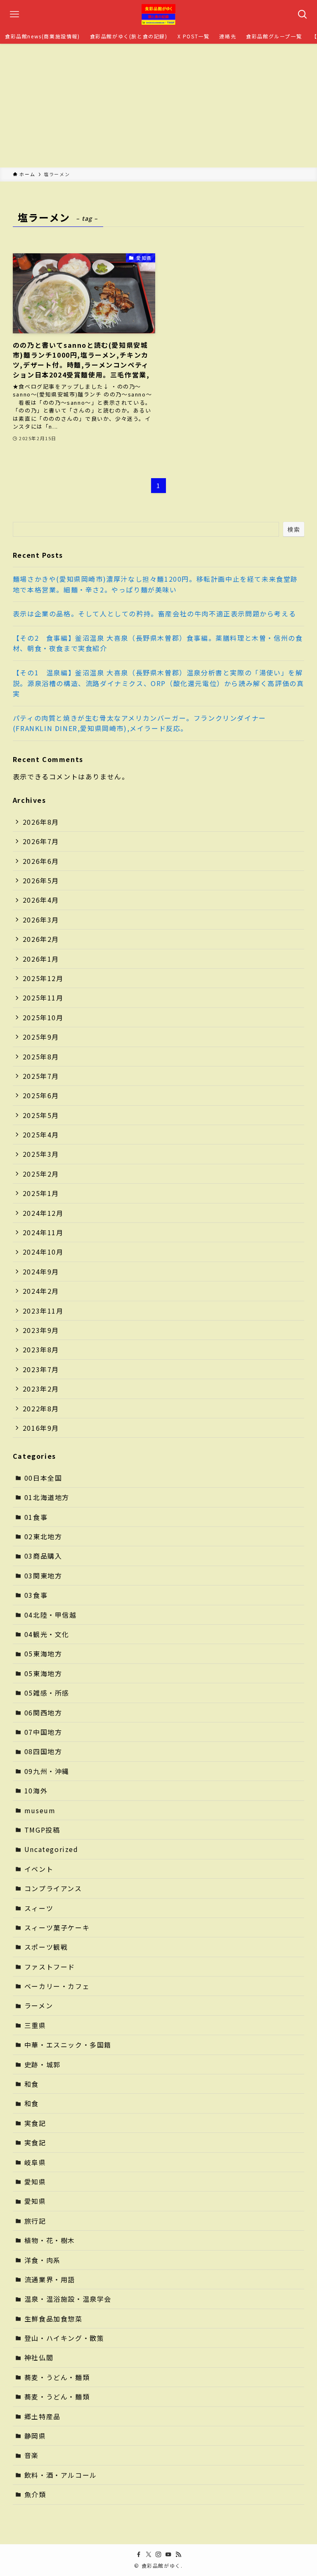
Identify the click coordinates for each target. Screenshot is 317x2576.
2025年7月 (41, 1076)
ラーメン (39, 2005)
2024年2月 (41, 1291)
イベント (39, 1869)
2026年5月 (41, 880)
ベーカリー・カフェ (57, 1986)
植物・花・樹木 (50, 2240)
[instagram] (158, 2555)
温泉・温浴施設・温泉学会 (68, 2299)
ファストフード (50, 1967)
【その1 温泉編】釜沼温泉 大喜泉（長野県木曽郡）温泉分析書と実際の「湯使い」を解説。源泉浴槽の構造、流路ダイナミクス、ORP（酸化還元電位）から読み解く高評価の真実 (158, 683)
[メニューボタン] (14, 14)
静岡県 (35, 2436)
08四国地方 (43, 1751)
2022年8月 (41, 1408)
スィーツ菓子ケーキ (57, 1927)
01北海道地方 (47, 1497)
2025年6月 (41, 1095)
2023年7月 (41, 1369)
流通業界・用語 (50, 2279)
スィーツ (39, 1908)
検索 (294, 529)
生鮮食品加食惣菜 (53, 2319)
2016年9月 (41, 1428)
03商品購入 (43, 1556)
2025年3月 (41, 1154)
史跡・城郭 (43, 2064)
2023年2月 (41, 1389)
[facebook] (139, 2555)
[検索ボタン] (303, 14)
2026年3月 (41, 920)
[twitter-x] (149, 2555)
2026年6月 (41, 861)
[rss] (178, 2555)
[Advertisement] (158, 106)
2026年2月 (41, 939)
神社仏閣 (39, 2357)
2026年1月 (41, 959)
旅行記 (35, 2221)
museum (40, 1810)
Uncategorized (51, 1849)
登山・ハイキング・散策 (64, 2338)
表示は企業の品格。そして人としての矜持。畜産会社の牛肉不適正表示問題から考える (154, 613)
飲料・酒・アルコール (61, 2475)
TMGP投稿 (42, 1830)
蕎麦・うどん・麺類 (57, 2377)
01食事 (36, 1517)
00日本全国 (43, 1478)
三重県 (35, 2025)
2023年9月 (41, 1330)
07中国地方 (43, 1732)
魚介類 (35, 2494)
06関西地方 (43, 1713)
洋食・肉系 (43, 2260)
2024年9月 (41, 1271)
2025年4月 (41, 1135)
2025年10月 (43, 1017)
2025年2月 (41, 1174)
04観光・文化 (47, 1634)
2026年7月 (41, 841)
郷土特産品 (43, 2416)
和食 (32, 2084)
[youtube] (168, 2555)
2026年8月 (41, 822)
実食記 (35, 2123)
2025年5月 (41, 1115)
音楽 (32, 2455)
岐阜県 (35, 2162)
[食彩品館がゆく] (158, 14)
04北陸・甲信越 (51, 1615)
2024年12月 (43, 1213)
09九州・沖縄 (47, 1771)
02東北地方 (43, 1536)
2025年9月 (41, 1037)
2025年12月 (43, 978)
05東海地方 (43, 1654)
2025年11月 (43, 998)
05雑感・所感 (47, 1693)
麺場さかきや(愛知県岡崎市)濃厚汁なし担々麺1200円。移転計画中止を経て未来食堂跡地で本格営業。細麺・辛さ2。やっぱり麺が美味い (155, 584)
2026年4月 (41, 900)
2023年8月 (41, 1349)
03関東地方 (43, 1576)
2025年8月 (41, 1057)
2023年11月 (43, 1311)
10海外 (36, 1790)
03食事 (36, 1595)
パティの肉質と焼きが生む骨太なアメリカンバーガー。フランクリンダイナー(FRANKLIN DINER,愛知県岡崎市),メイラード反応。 (140, 723)
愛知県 (35, 2182)
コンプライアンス (53, 1888)
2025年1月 (41, 1193)
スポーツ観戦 (46, 1947)
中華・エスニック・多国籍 (68, 2045)
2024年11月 (43, 1232)
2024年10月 (43, 1252)
